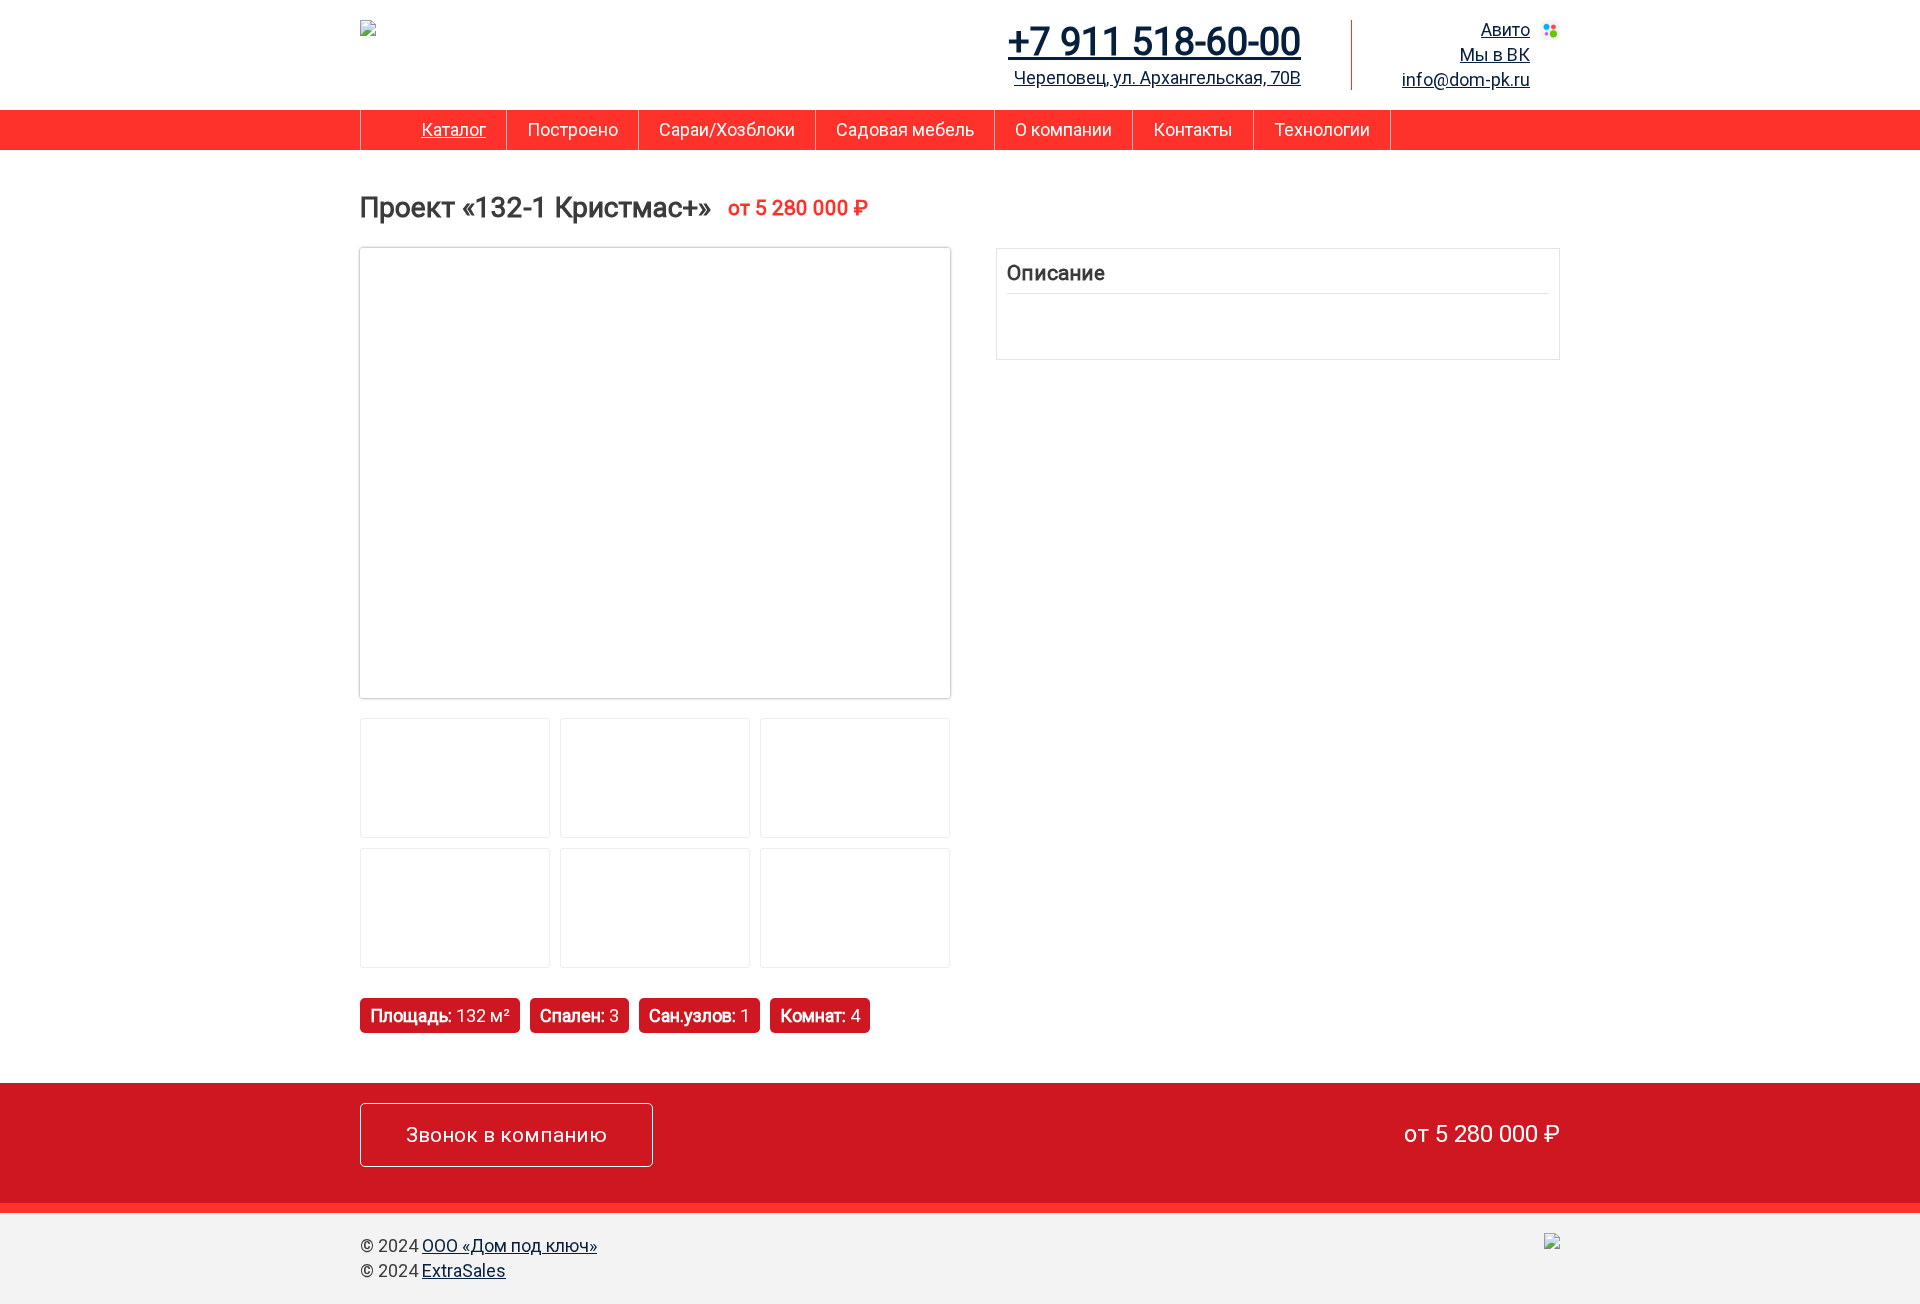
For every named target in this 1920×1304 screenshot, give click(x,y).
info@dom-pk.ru (1466, 80)
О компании (1063, 129)
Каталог (453, 129)
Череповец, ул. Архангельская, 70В (1157, 77)
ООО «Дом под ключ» (509, 1245)
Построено (572, 129)
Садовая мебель (905, 129)
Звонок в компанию (506, 1135)
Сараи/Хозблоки (727, 129)
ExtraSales (464, 1270)
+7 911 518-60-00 (1154, 42)
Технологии (1322, 129)
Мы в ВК (1495, 55)
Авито (1505, 30)
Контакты (1193, 129)
